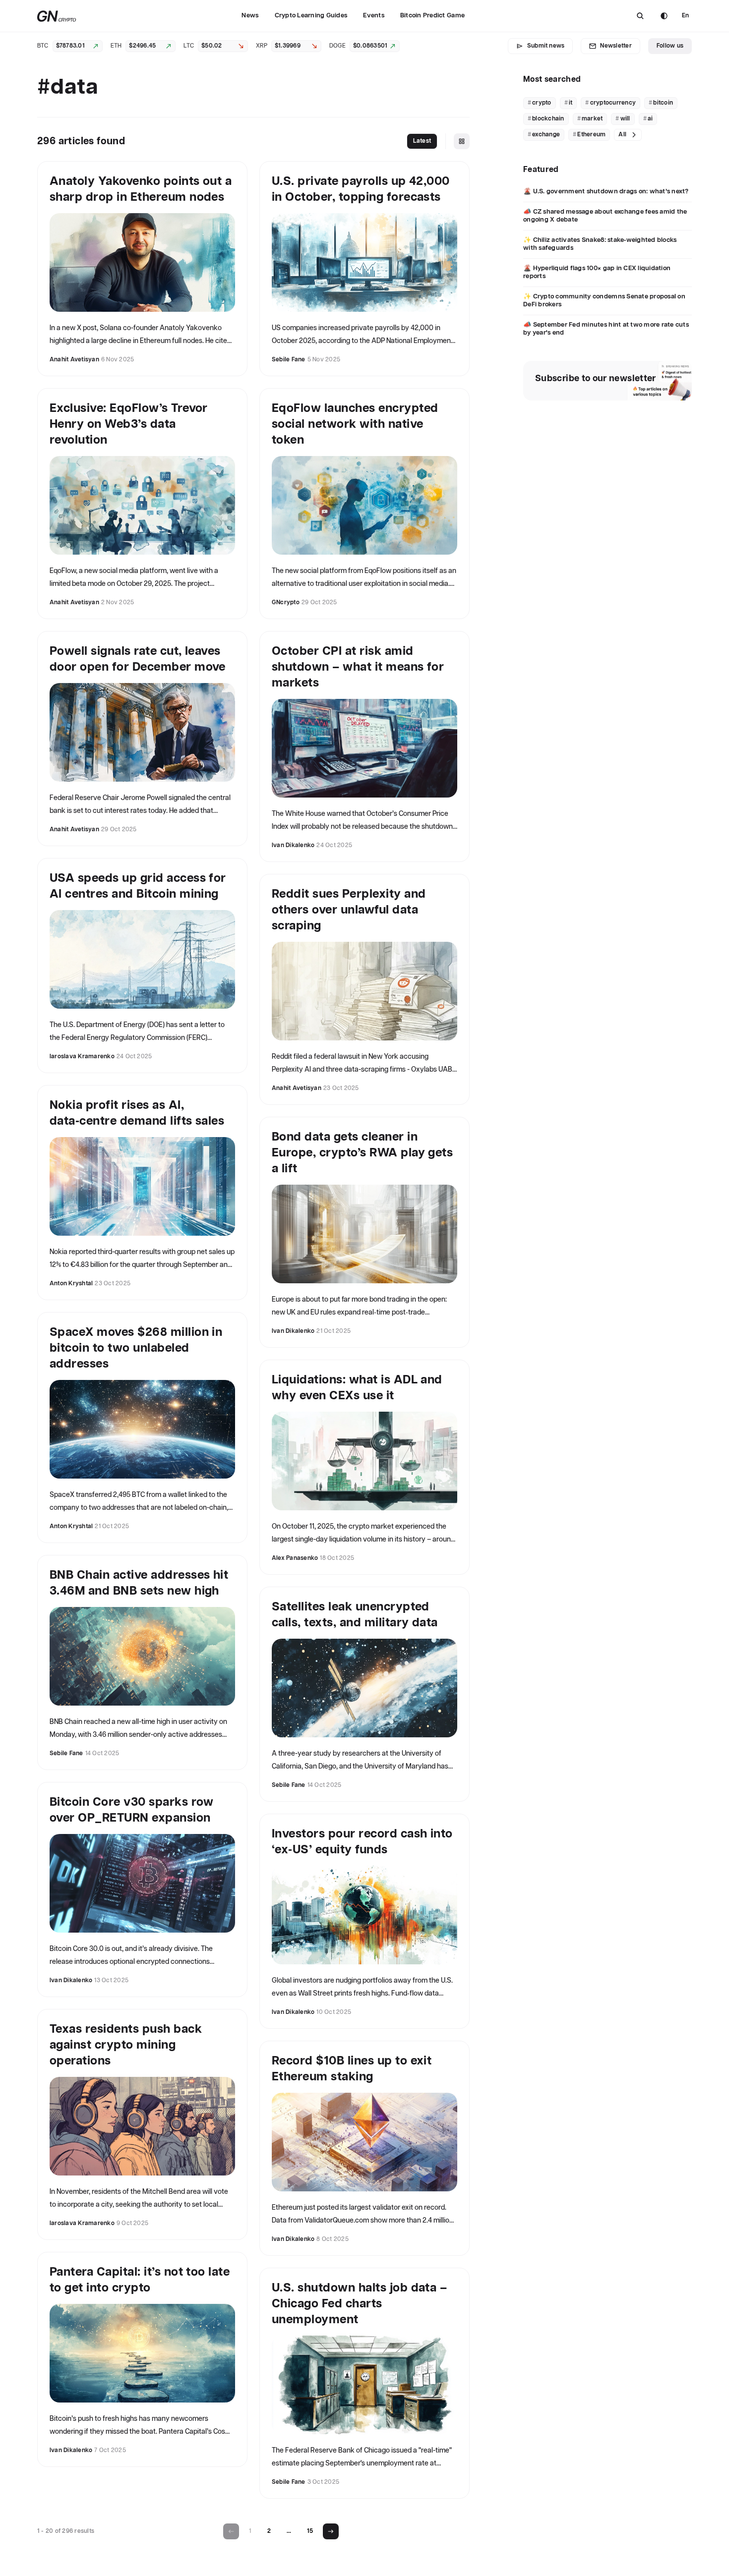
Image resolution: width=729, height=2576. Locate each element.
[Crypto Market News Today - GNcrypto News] (57, 16)
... (289, 2531)
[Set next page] (331, 2531)
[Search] (640, 16)
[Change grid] (462, 141)
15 (310, 2531)
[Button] (640, 16)
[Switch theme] (664, 16)
